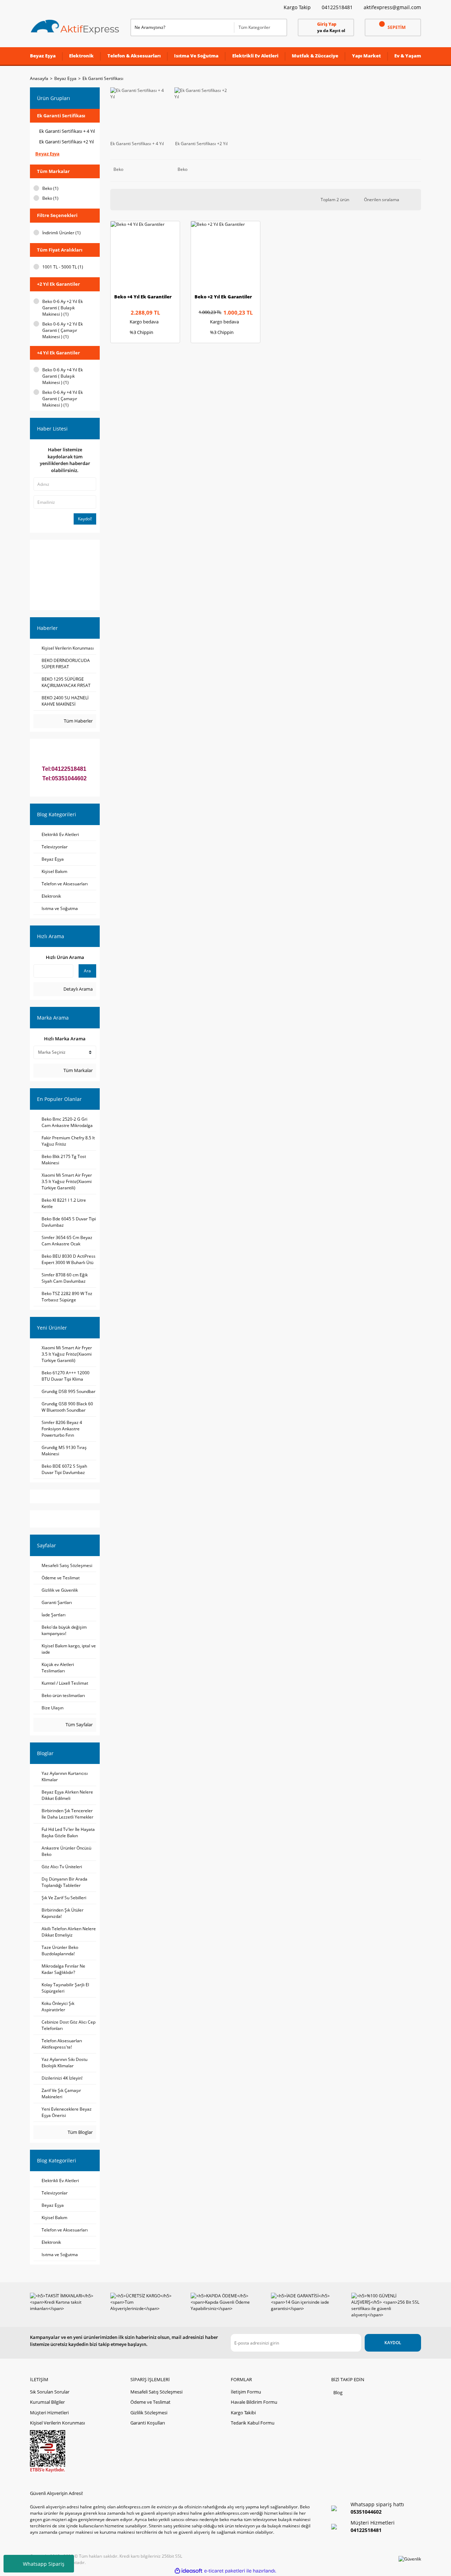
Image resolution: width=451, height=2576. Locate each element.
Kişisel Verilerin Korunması (57, 2423)
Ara (87, 971)
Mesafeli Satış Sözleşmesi (156, 2392)
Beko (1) (50, 188)
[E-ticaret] (225, 2571)
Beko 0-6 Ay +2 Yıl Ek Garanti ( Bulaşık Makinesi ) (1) (63, 308)
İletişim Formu (246, 2392)
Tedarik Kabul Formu (253, 2423)
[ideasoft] (189, 2571)
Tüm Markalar (78, 1070)
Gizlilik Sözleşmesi (149, 2413)
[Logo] (75, 27)
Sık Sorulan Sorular (50, 2392)
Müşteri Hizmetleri (49, 2413)
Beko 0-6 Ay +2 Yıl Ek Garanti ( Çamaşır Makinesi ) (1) (63, 330)
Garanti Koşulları (148, 2423)
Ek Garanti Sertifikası (103, 78)
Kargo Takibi (243, 2413)
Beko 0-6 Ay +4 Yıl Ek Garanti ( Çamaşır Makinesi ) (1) (63, 399)
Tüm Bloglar (80, 2132)
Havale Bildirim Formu (254, 2402)
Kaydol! (85, 519)
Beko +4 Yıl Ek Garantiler (143, 297)
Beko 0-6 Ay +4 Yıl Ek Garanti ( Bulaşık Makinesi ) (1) (63, 376)
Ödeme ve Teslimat (150, 2402)
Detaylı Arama (78, 989)
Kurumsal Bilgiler (47, 2402)
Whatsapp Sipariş (44, 2564)
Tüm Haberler (78, 721)
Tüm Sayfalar (79, 1724)
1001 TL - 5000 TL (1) (63, 267)
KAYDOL (393, 2343)
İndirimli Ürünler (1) (61, 233)
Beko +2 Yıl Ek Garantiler (223, 297)
